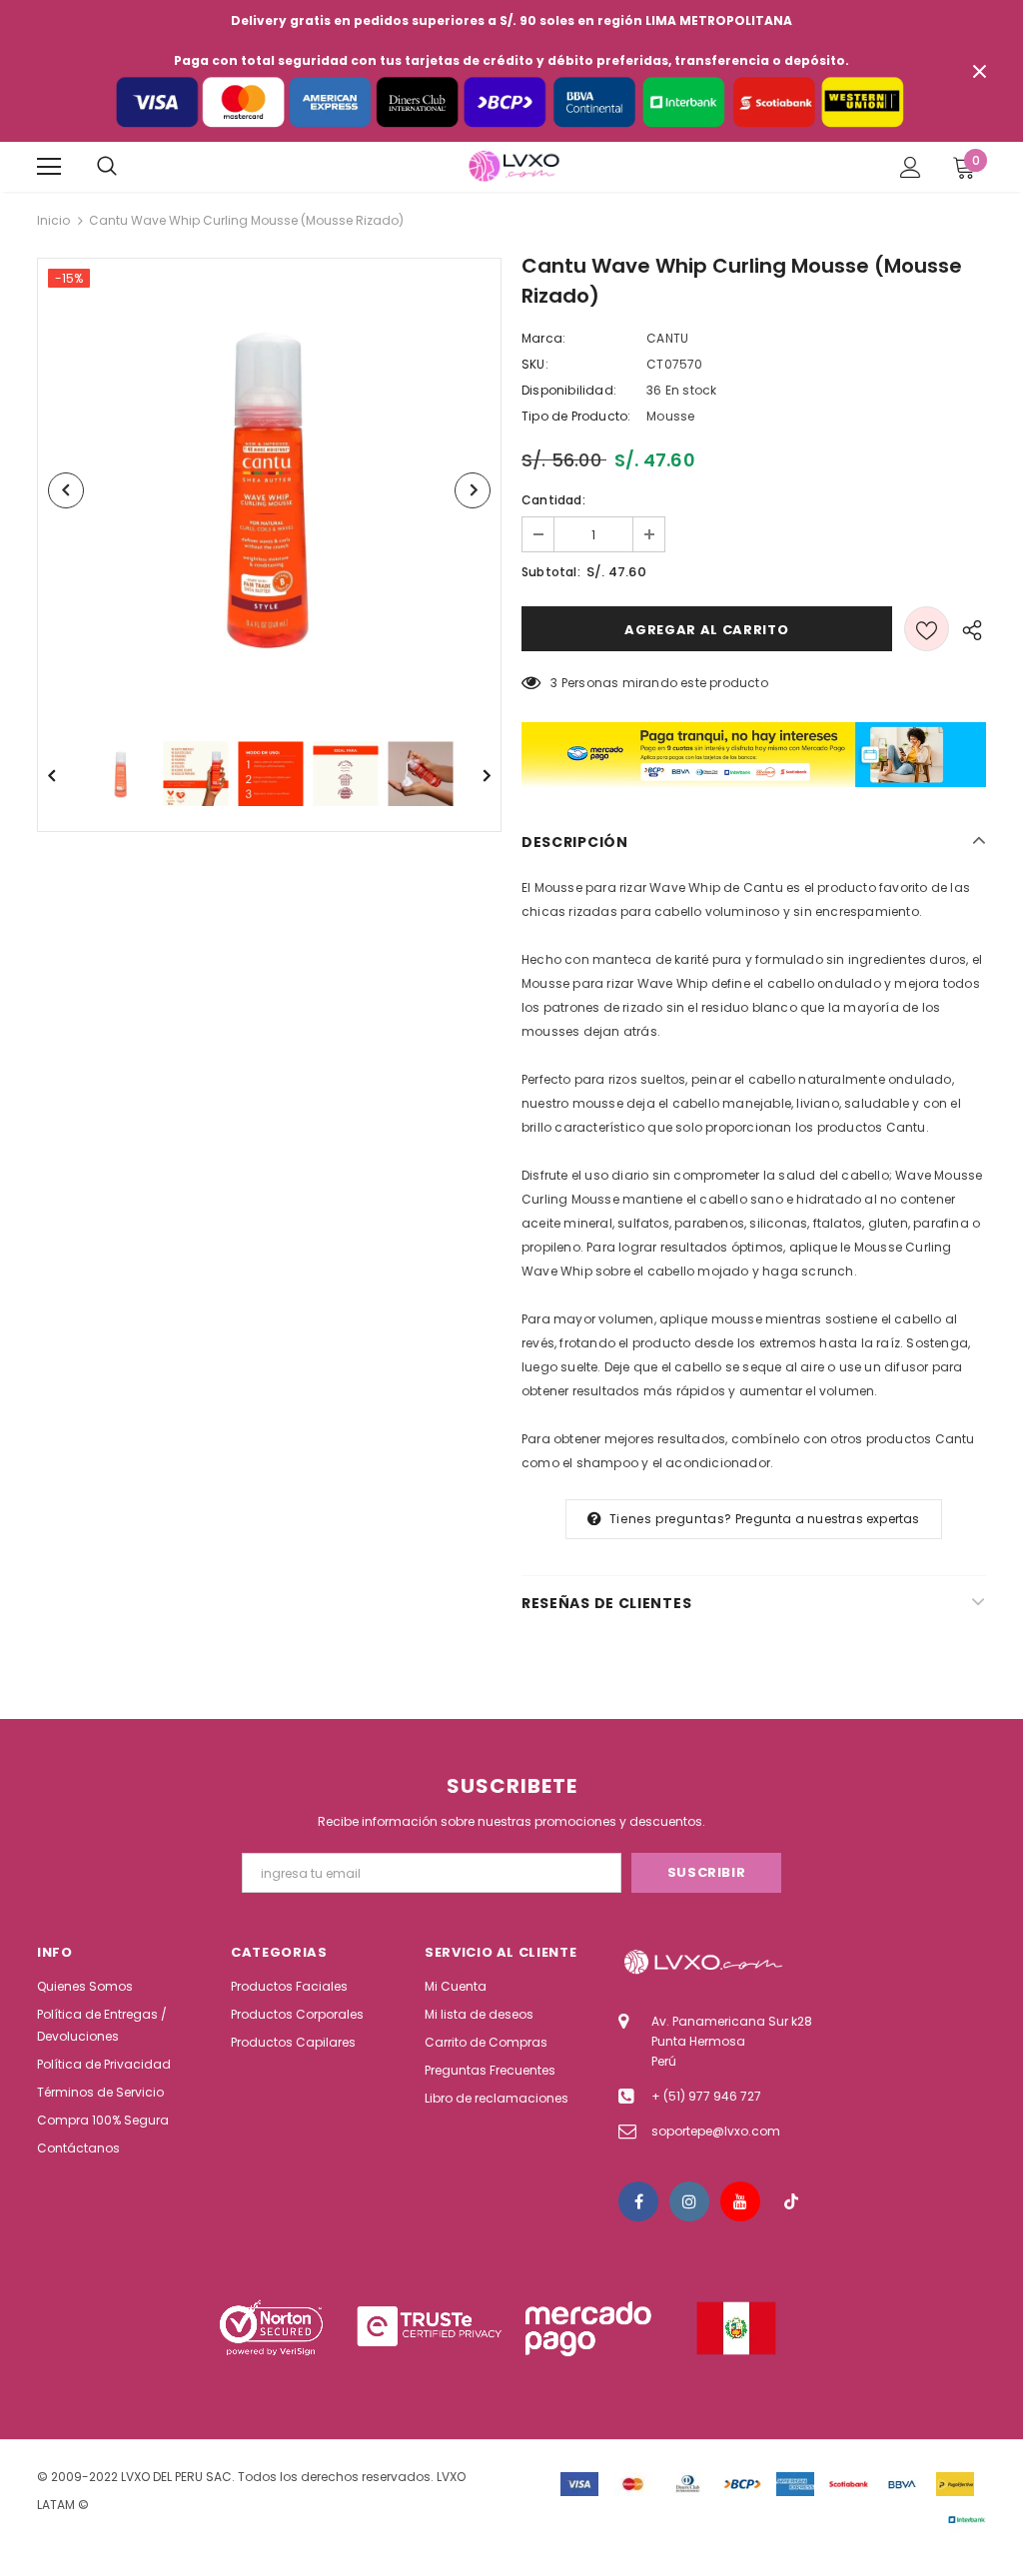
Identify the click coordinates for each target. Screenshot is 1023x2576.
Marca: (543, 338)
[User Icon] (911, 167)
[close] (979, 71)
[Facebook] (638, 2201)
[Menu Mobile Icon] (49, 167)
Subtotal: (551, 572)
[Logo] (514, 166)
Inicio (53, 220)
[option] (269, 490)
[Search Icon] (107, 167)
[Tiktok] (791, 2201)
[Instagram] (689, 2201)
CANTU (667, 338)
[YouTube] (740, 2201)
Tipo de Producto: (576, 416)
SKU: (535, 364)
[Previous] (66, 490)
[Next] (473, 490)
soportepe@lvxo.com (716, 2131)
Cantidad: (553, 500)
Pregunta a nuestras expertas (828, 1519)
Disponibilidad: (569, 390)
